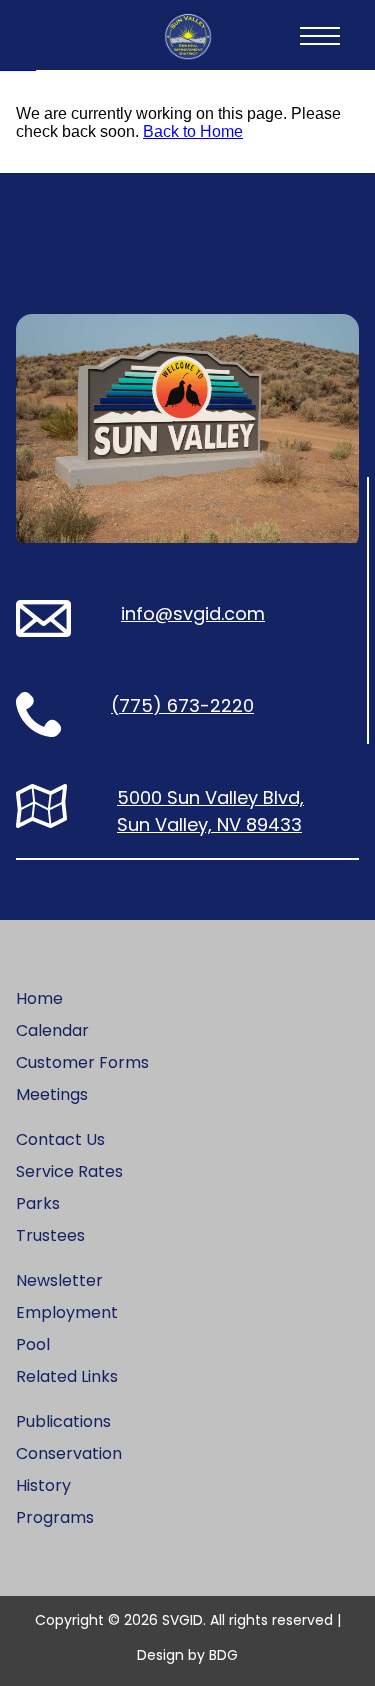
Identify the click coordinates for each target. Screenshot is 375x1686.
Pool (33, 1344)
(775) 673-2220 (182, 705)
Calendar (52, 1030)
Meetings (52, 1094)
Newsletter (59, 1280)
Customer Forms (82, 1062)
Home (39, 998)
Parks (38, 1203)
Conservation (69, 1453)
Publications (63, 1421)
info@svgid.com (193, 613)
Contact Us (60, 1139)
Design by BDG (187, 1655)
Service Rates (69, 1171)
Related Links (67, 1376)
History (43, 1485)
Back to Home (193, 131)
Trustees (50, 1235)
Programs (55, 1517)
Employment (67, 1312)
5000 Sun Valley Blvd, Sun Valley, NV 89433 (210, 811)
